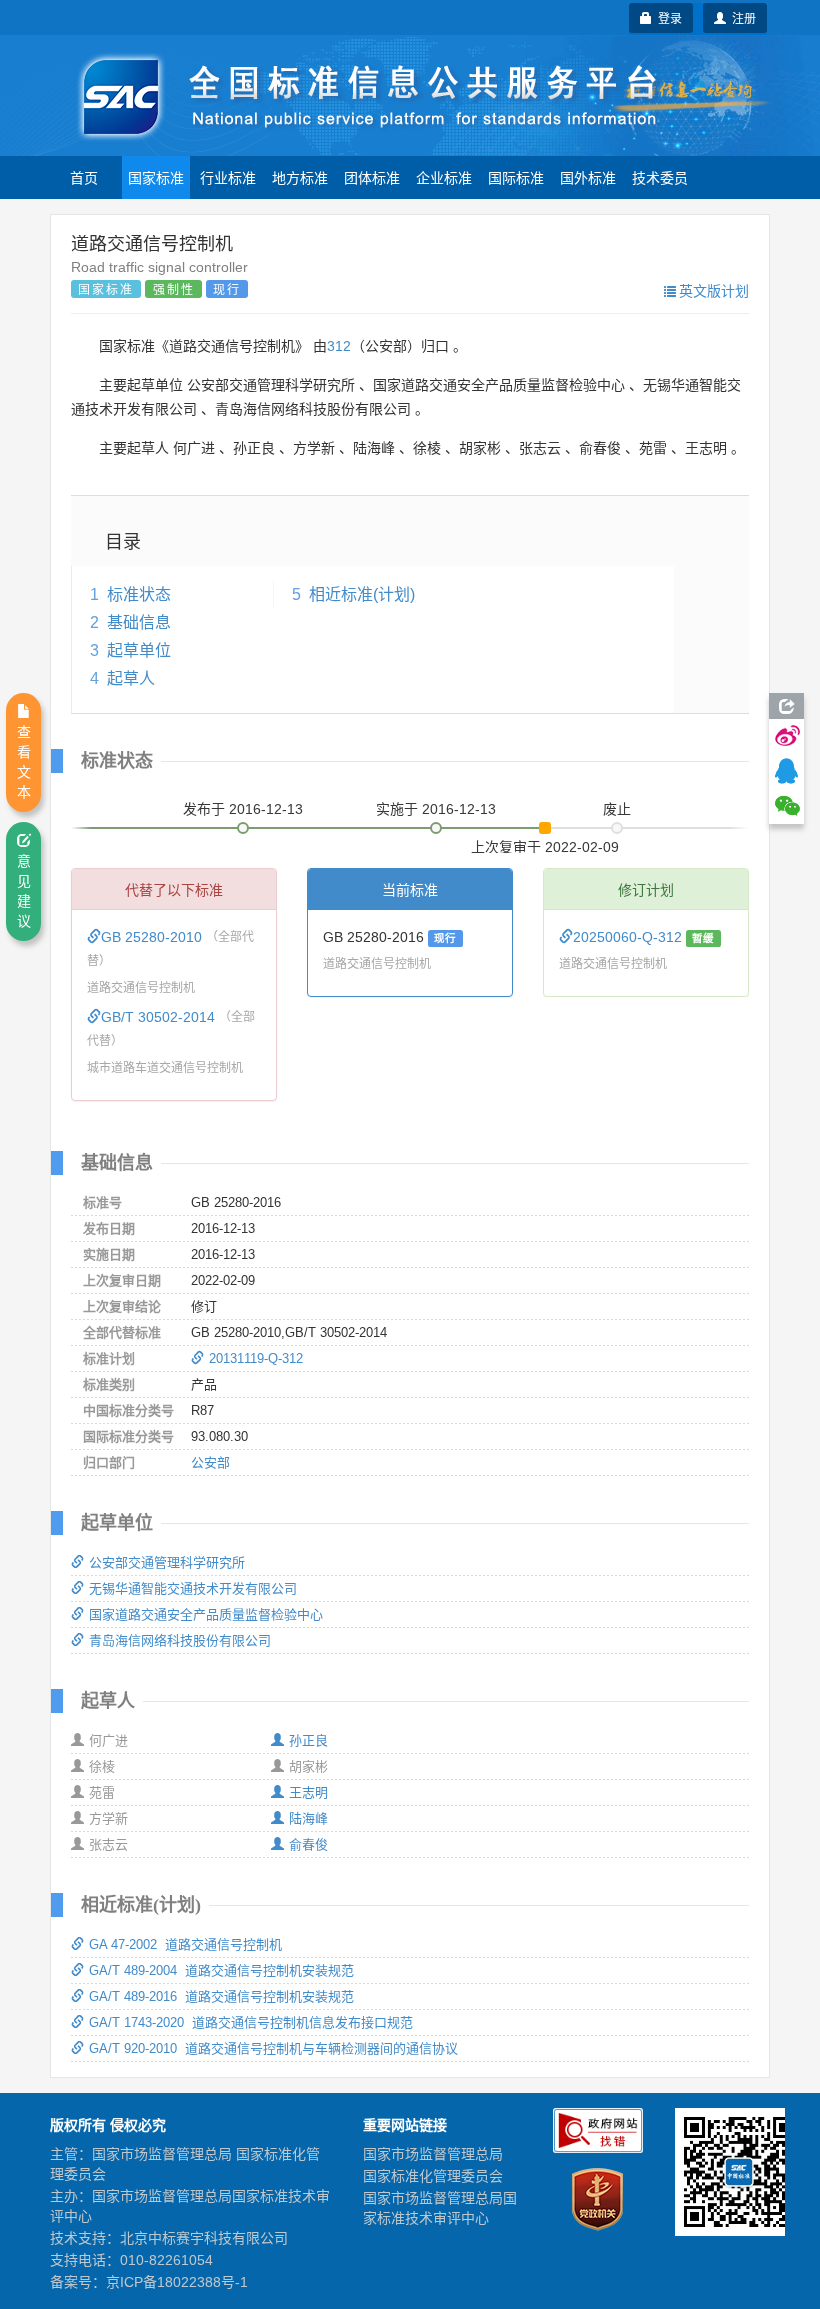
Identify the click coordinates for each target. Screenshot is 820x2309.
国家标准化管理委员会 (433, 2176)
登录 (667, 17)
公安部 (210, 1462)
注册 (741, 17)
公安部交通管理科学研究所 (167, 1562)
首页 (84, 177)
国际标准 (516, 177)
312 (339, 346)
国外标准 (588, 177)
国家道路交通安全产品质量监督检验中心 (206, 1614)
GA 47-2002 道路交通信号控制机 (185, 1944)
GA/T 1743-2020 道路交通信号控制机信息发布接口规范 (251, 2022)
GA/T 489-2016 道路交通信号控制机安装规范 (221, 1996)
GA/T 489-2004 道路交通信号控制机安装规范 (221, 1970)
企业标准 (444, 177)
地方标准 (300, 177)
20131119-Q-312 (256, 1358)
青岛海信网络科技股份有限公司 (180, 1640)
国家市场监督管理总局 (433, 2154)
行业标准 (228, 177)
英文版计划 (714, 290)
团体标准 (372, 177)
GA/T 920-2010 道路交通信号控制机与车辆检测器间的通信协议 (273, 2048)
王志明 (308, 1792)
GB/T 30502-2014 (160, 1017)
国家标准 (156, 177)
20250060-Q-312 (629, 937)
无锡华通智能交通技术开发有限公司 (193, 1588)
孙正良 (308, 1740)
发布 (243, 809)
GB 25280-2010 (153, 937)
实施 (436, 809)
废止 (617, 809)
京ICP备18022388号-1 (177, 2282)
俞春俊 (308, 1844)
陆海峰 (308, 1818)
